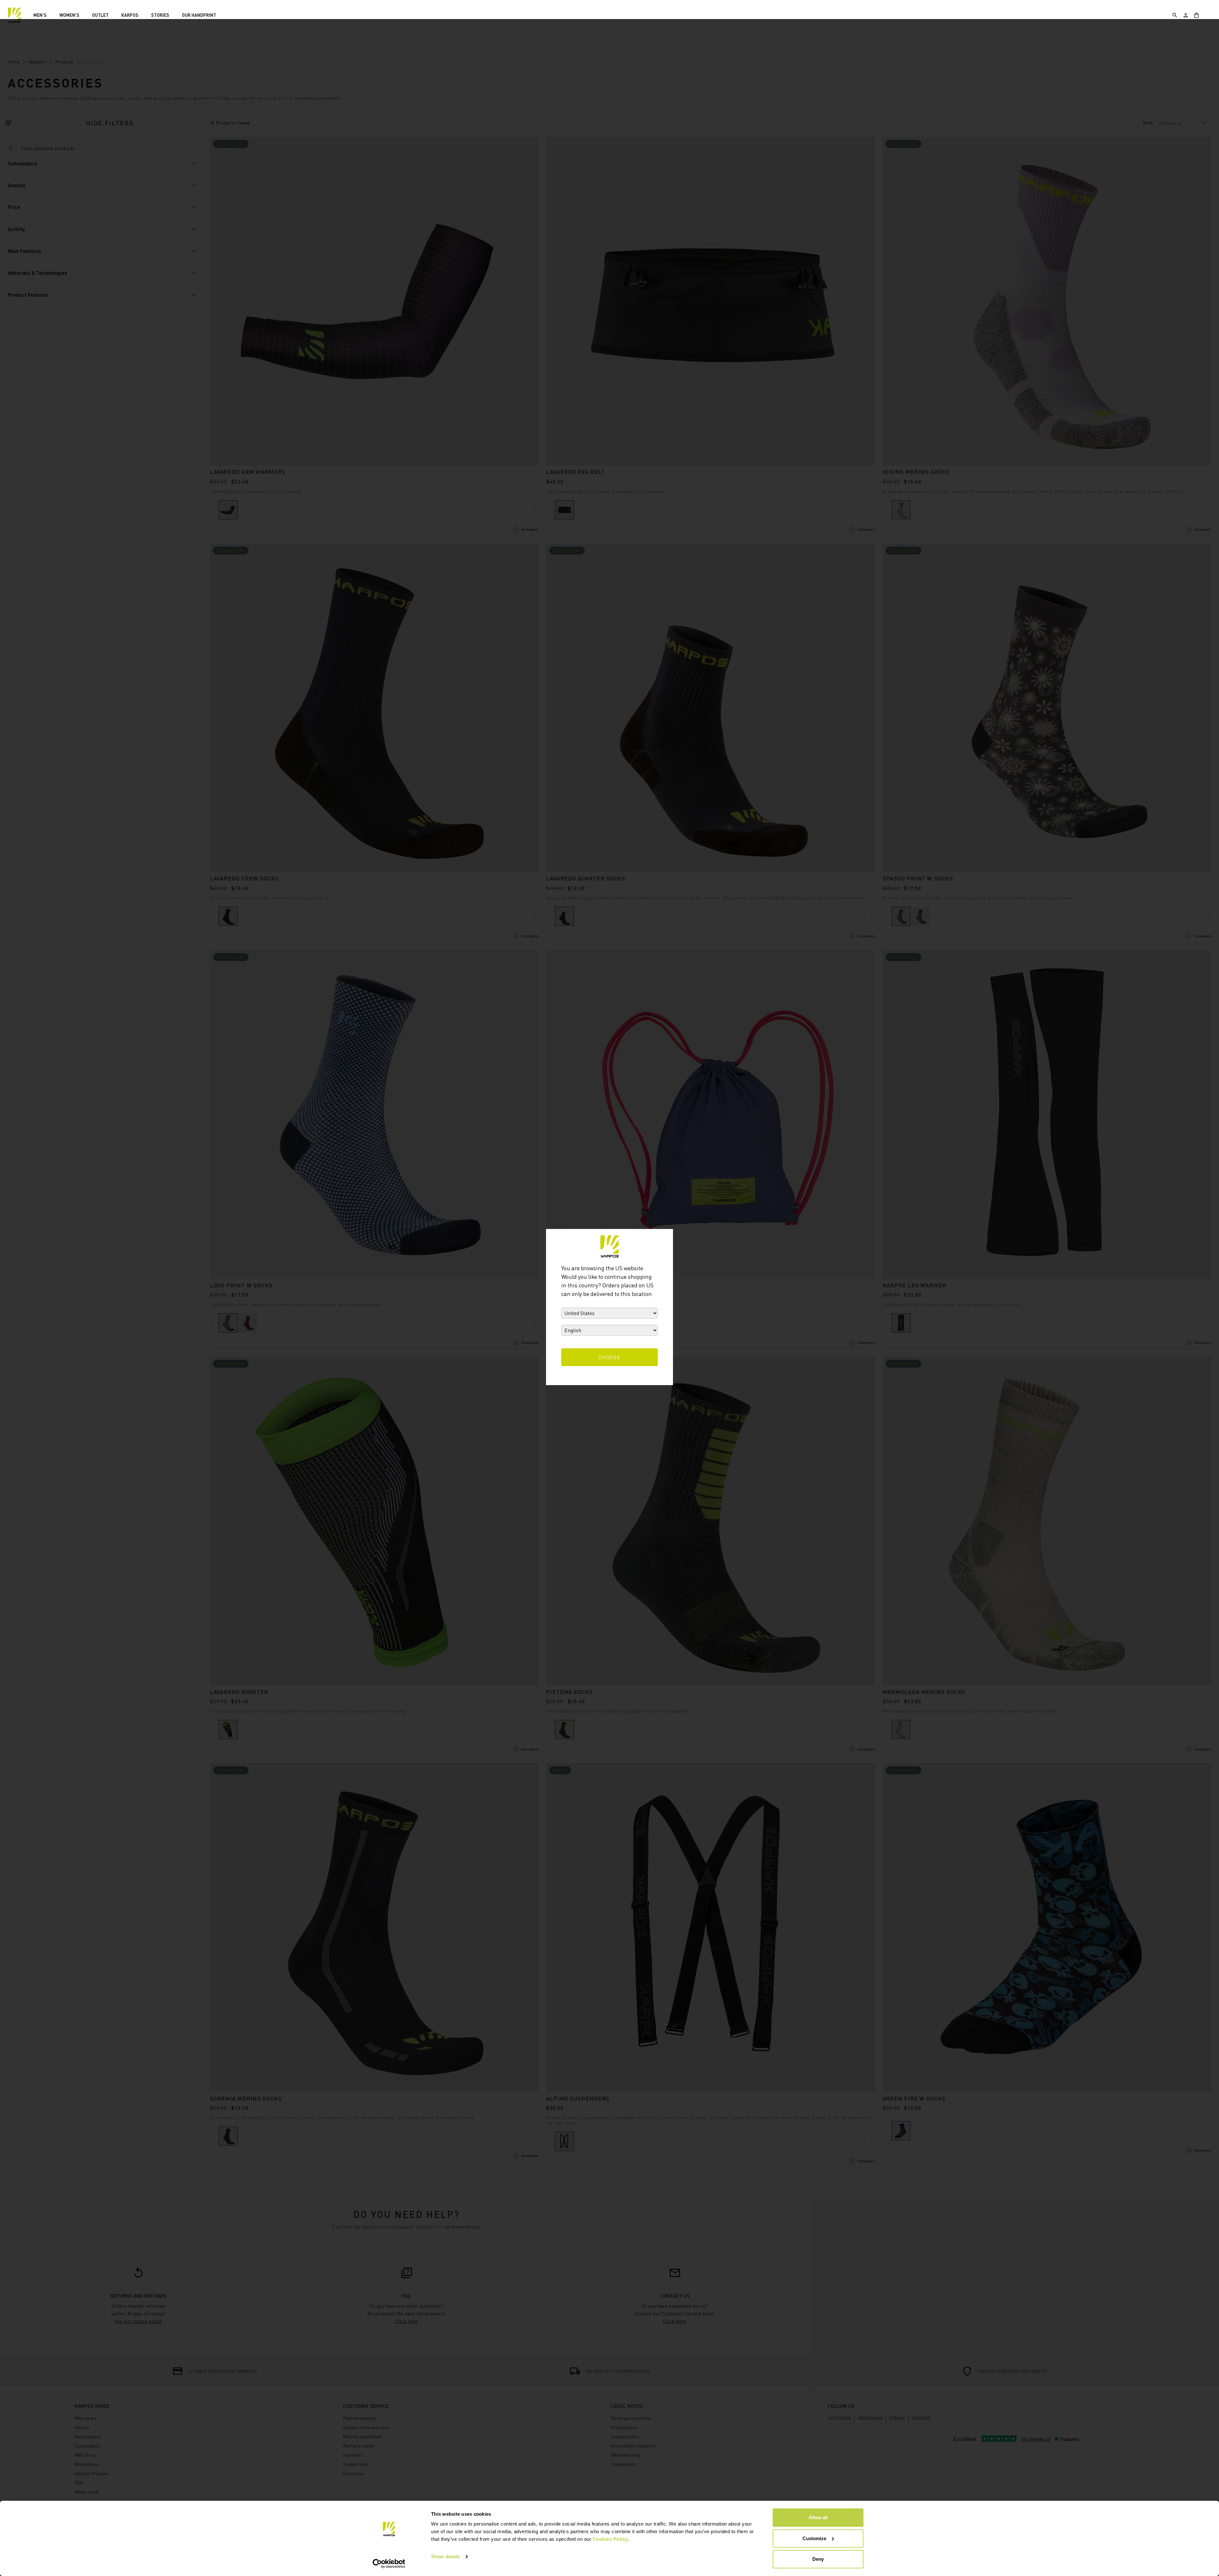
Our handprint (199, 15)
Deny (818, 2559)
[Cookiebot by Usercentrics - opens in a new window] (389, 2564)
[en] (14, 15)
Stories (160, 15)
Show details (446, 2556)
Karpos (130, 15)
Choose (610, 1357)
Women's (69, 15)
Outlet (100, 15)
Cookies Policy (610, 2539)
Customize (814, 2538)
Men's (40, 15)
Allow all (818, 2517)
